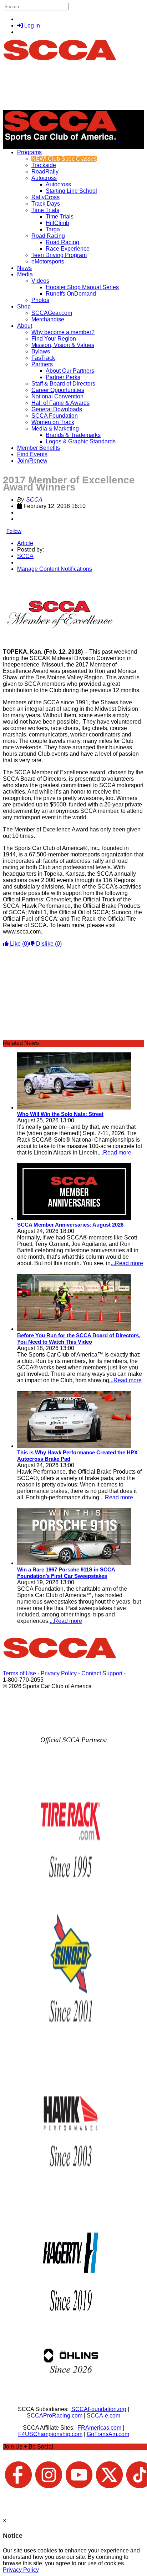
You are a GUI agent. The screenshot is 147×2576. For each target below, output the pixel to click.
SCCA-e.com (103, 2416)
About (25, 326)
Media (25, 274)
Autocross (44, 178)
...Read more (115, 1153)
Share (21, 581)
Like (19, 944)
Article (25, 543)
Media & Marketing (55, 429)
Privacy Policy (59, 1673)
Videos (40, 281)
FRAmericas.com (99, 2428)
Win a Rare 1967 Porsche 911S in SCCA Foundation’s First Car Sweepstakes (66, 1573)
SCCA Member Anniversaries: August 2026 (70, 1225)
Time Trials (45, 210)
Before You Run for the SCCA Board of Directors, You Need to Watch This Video (79, 1339)
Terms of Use (19, 1673)
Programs (29, 152)
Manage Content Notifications (55, 569)
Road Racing (48, 236)
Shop (24, 306)
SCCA (34, 500)
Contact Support (102, 1673)
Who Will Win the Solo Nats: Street (60, 1114)
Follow (14, 531)
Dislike (48, 944)
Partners (42, 364)
